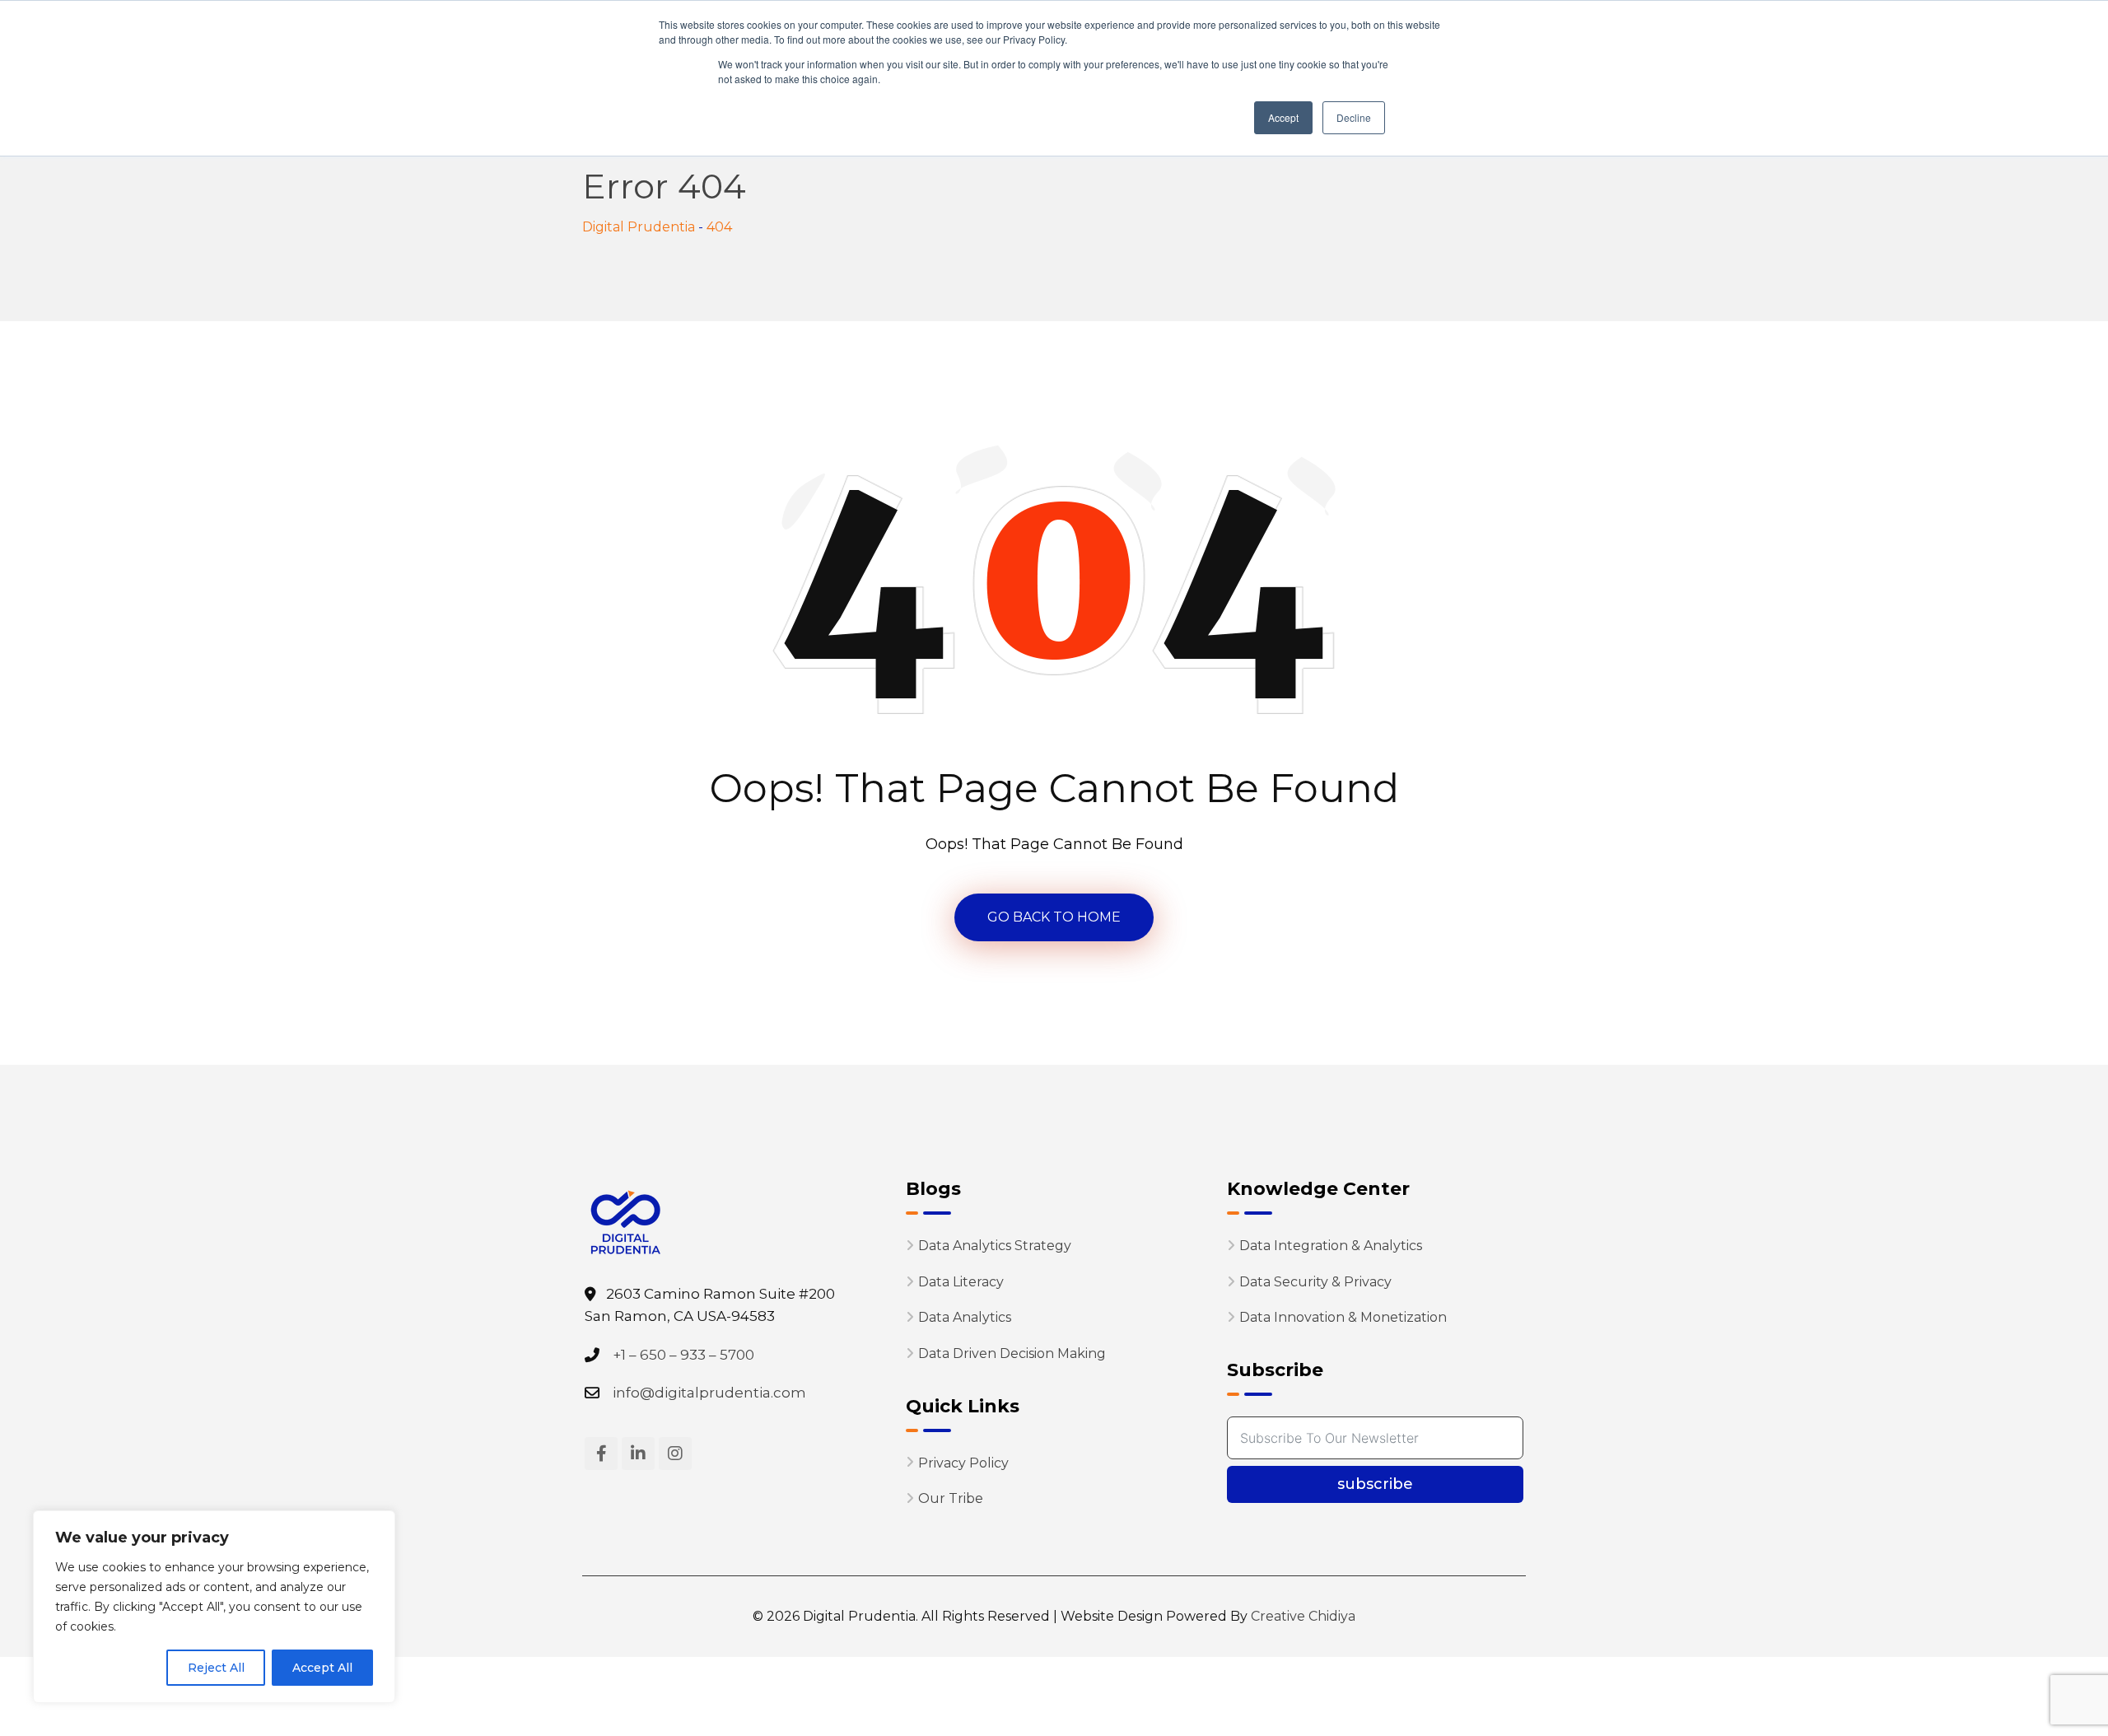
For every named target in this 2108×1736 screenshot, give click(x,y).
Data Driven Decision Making (1012, 1353)
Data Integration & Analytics (1331, 1246)
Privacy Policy (963, 1462)
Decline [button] (1354, 117)
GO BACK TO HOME (1054, 917)
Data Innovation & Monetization (1343, 1317)
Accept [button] (1283, 117)
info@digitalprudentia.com (709, 1393)
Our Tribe (951, 1498)
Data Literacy (961, 1282)
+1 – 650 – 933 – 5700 (683, 1354)
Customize (107, 1668)
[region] (214, 1607)
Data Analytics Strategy (995, 1246)
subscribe (1375, 1484)
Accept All (322, 1668)
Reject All (216, 1668)
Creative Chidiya (1301, 1616)
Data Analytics (965, 1317)
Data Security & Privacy (1315, 1282)
